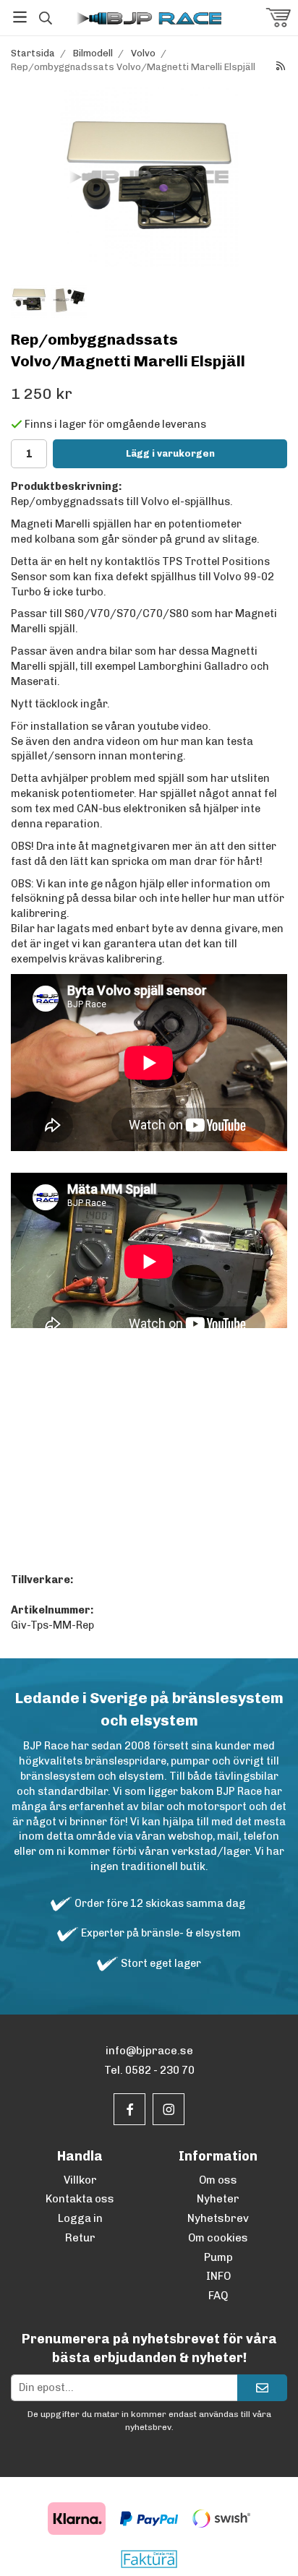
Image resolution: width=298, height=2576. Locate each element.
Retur (80, 2238)
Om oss (218, 2180)
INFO (218, 2276)
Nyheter (218, 2199)
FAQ (218, 2296)
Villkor (80, 2180)
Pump (218, 2257)
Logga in (80, 2218)
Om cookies (218, 2238)
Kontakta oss (80, 2199)
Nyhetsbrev (218, 2218)
